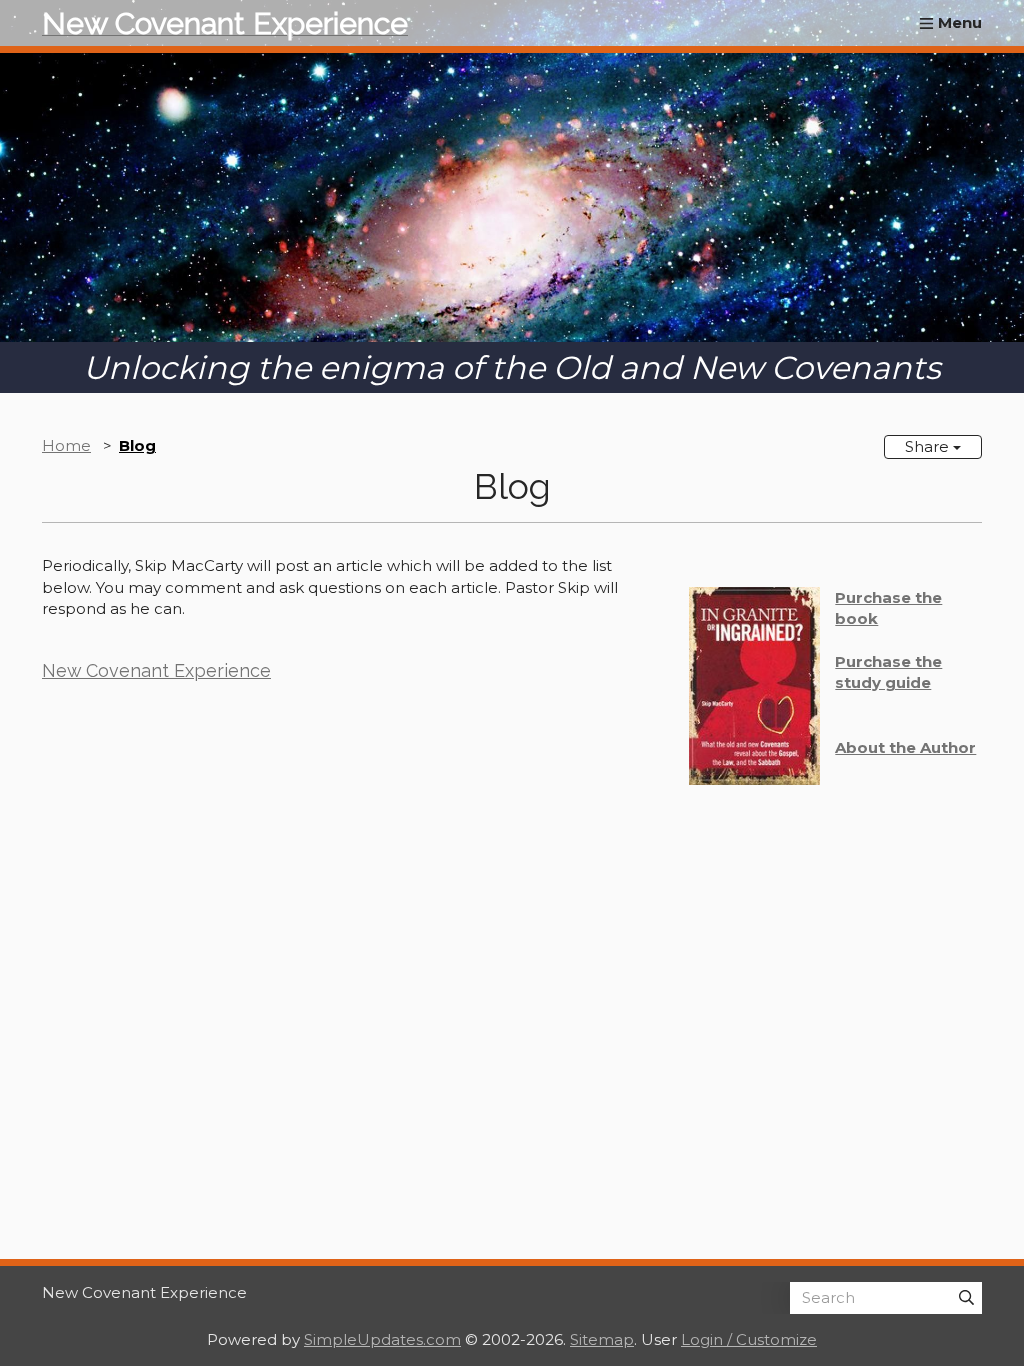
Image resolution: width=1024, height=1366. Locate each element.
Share (929, 446)
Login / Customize (749, 1339)
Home (66, 445)
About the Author (905, 747)
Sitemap (602, 1339)
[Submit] (966, 1298)
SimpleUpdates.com (382, 1339)
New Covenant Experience (156, 670)
